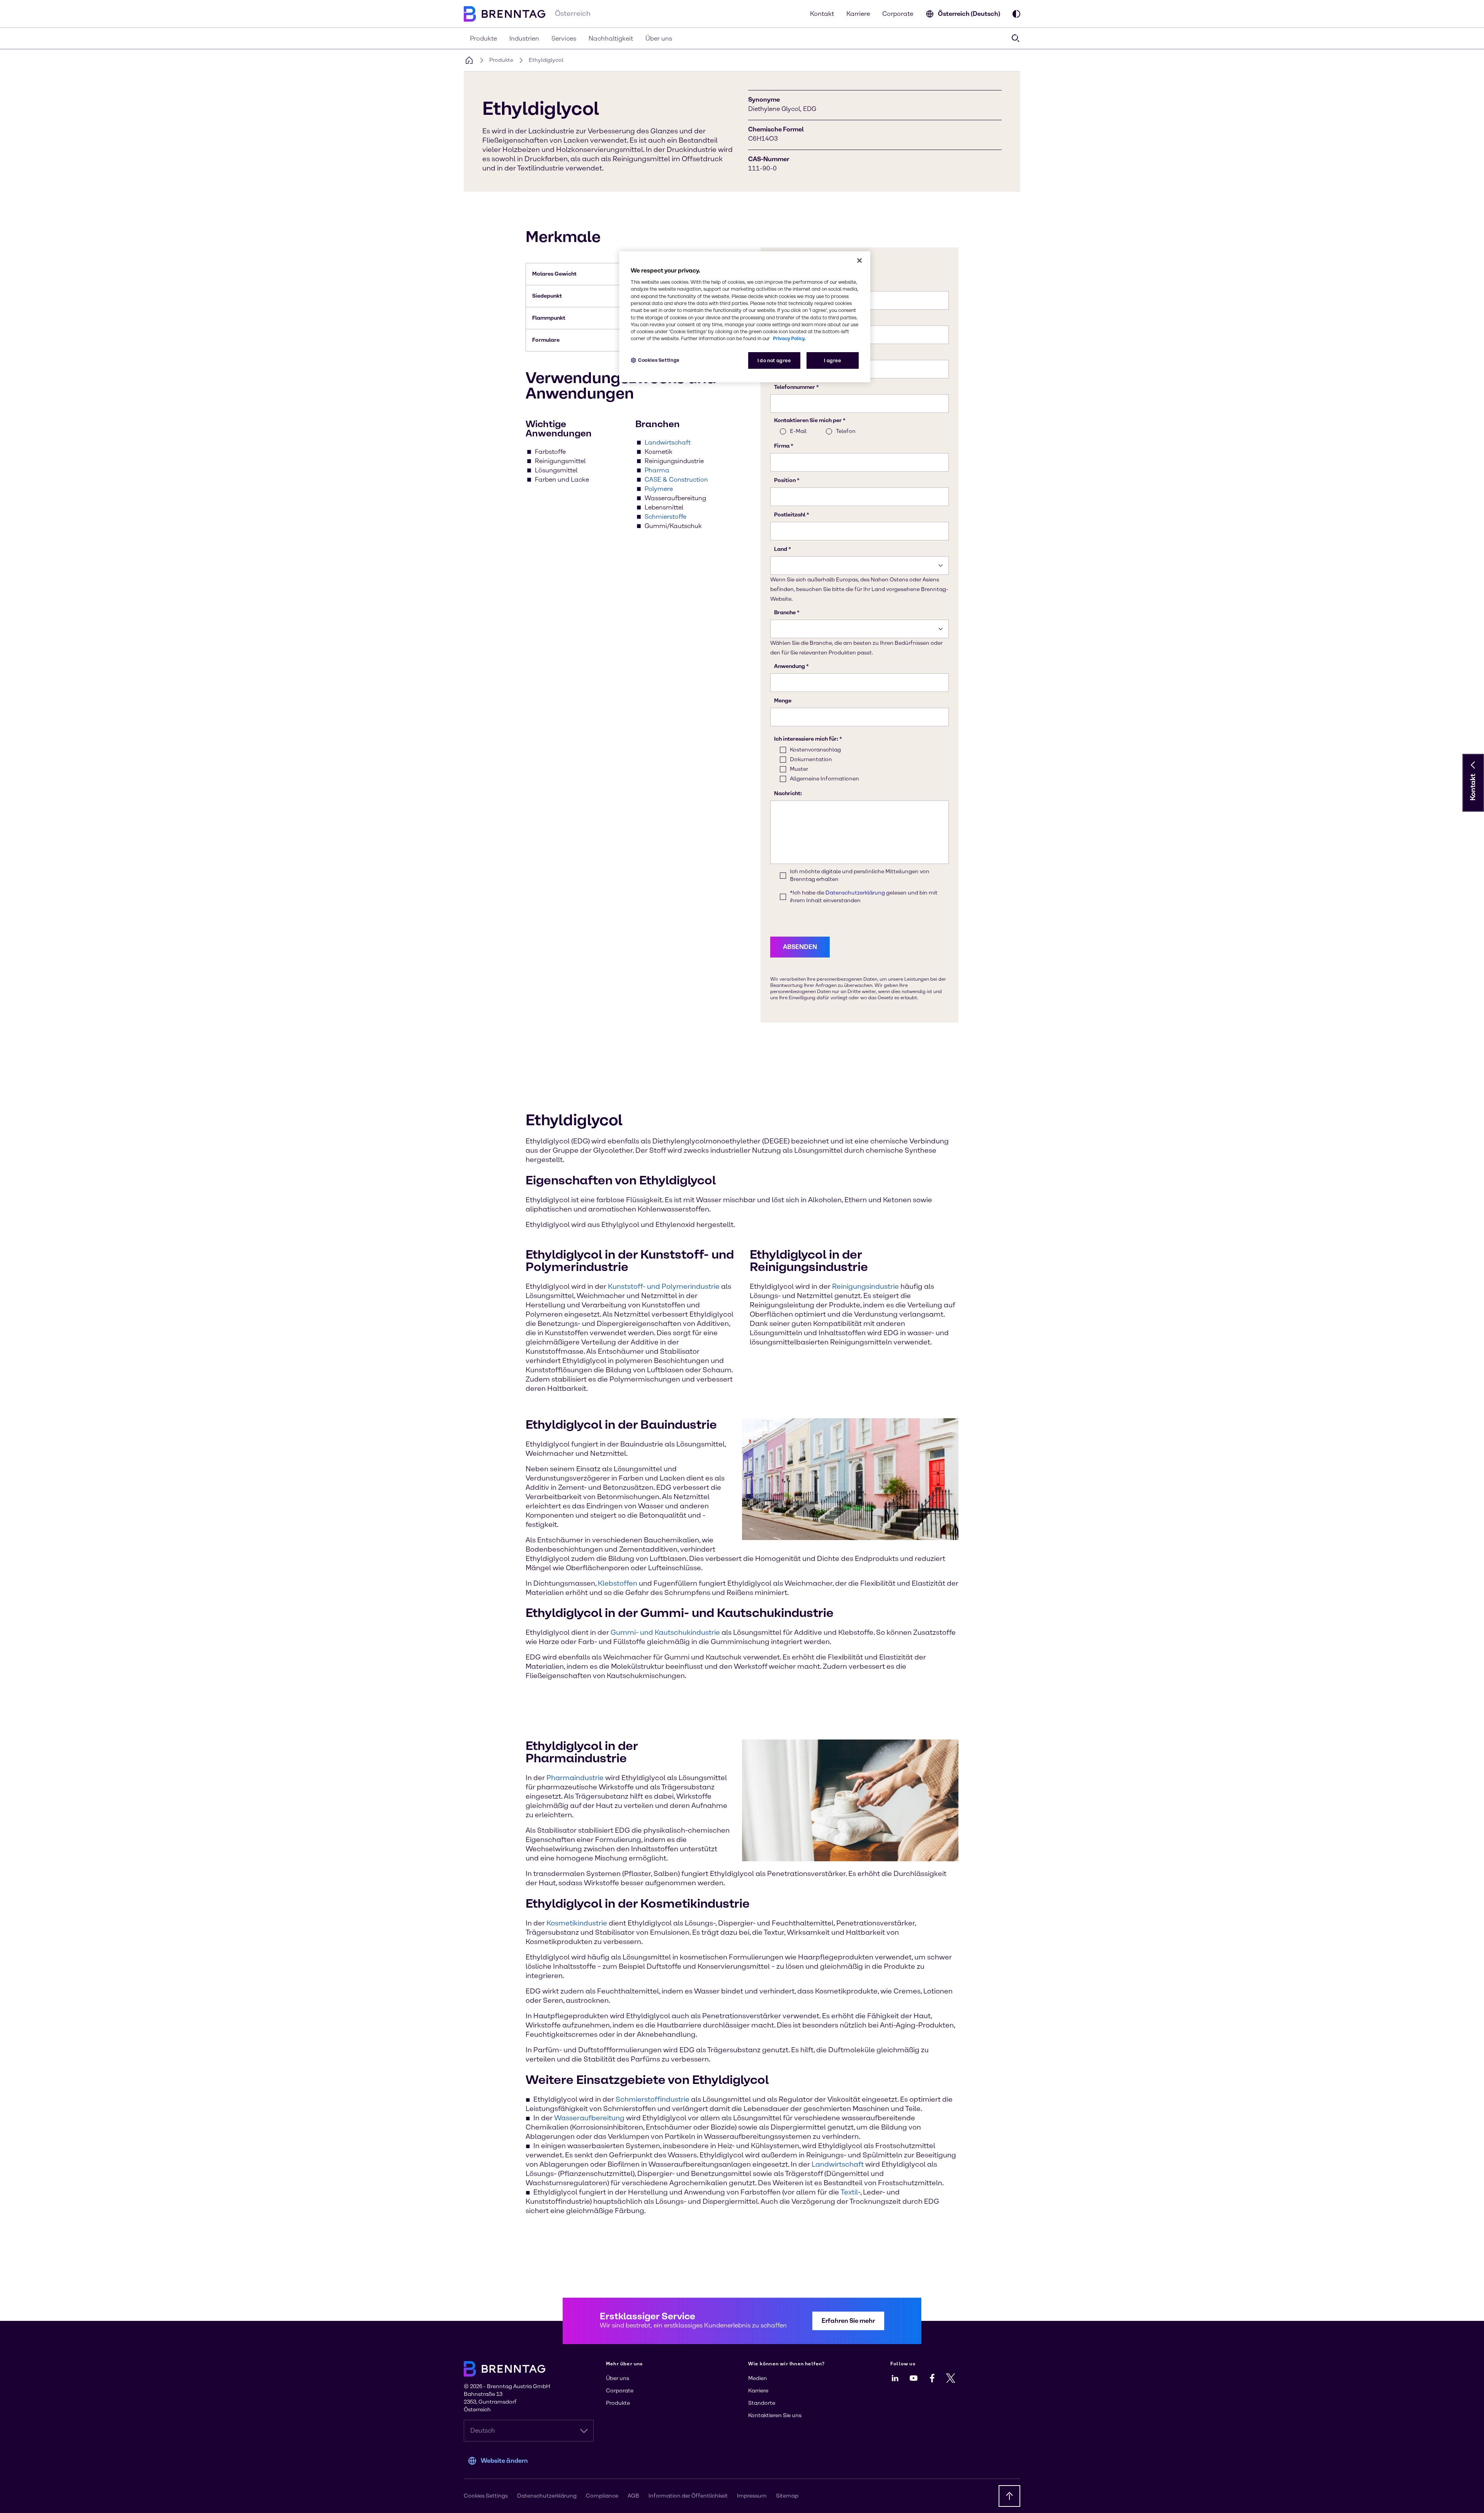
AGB (633, 2496)
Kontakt (822, 14)
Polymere (659, 489)
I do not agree (774, 360)
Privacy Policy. (789, 338)
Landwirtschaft (668, 442)
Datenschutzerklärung (547, 2496)
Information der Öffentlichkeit (688, 2496)
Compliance (602, 2496)
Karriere (858, 14)
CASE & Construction (676, 480)
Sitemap (787, 2496)
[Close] (859, 261)
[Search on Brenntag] (1016, 38)
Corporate (898, 14)
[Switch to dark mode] (1016, 14)
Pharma (657, 470)
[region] (745, 317)
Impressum (752, 2496)
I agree (832, 360)
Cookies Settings (659, 360)
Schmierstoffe (665, 517)
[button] (1473, 765)
